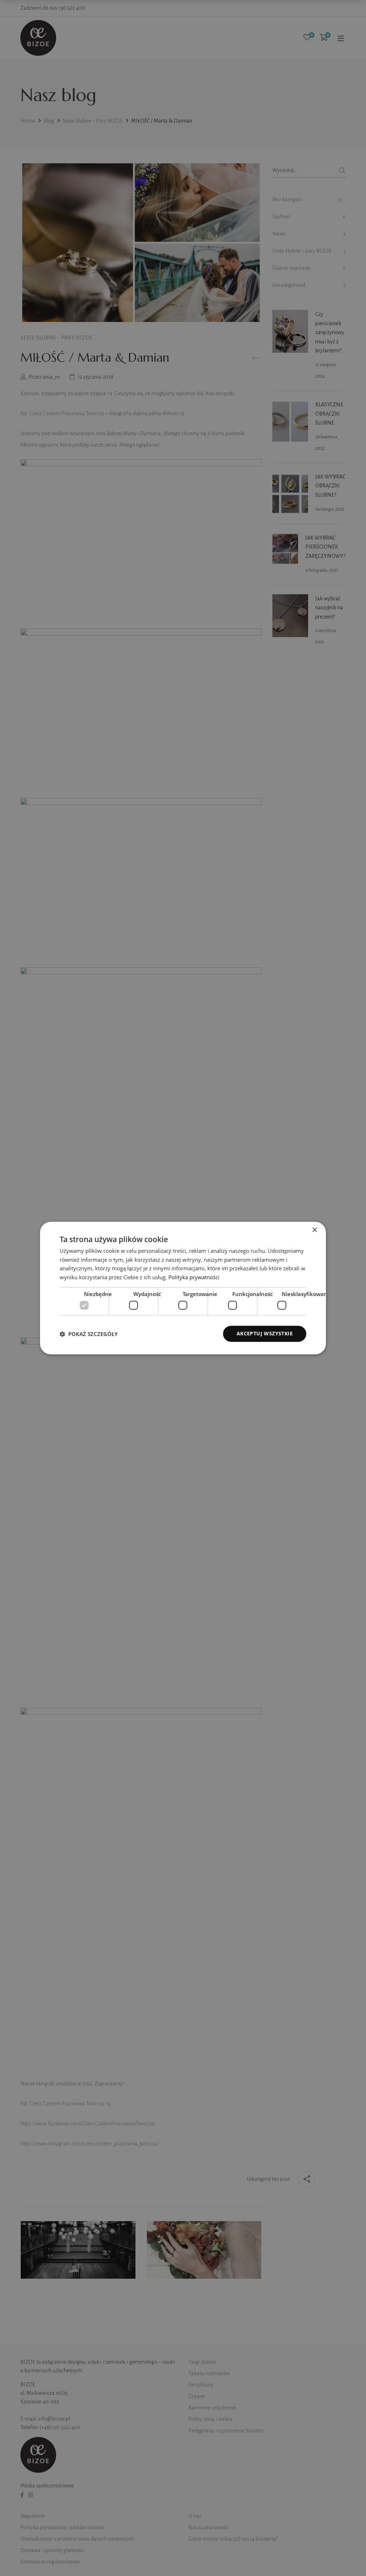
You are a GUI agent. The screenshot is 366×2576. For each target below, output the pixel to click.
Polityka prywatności (194, 1277)
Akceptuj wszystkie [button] (265, 1334)
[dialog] (183, 1288)
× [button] (314, 1230)
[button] (89, 1334)
